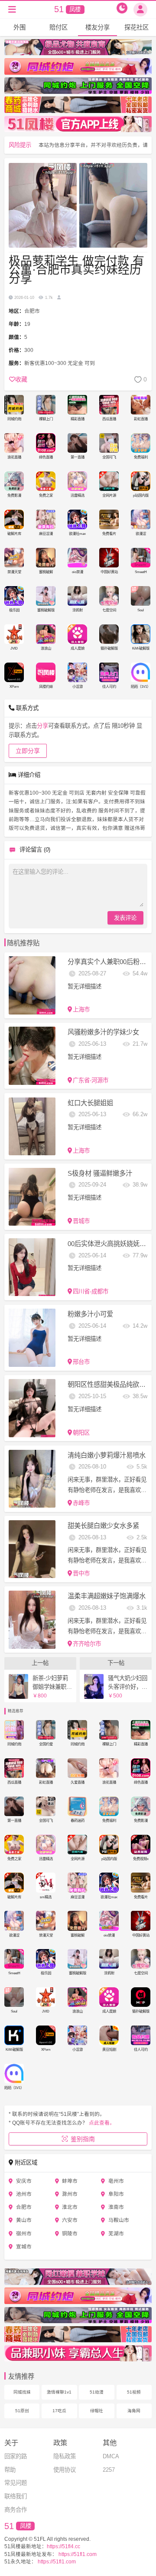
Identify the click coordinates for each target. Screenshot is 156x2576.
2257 (109, 2470)
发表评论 (125, 918)
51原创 (22, 2411)
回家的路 (16, 2456)
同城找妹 (22, 2392)
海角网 (134, 2411)
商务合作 (16, 2510)
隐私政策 (65, 2456)
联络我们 (16, 2496)
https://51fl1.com (77, 2554)
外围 (19, 27)
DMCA (111, 2456)
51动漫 (97, 2392)
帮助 (10, 2470)
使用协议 (65, 2470)
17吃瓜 (59, 2411)
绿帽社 (97, 2411)
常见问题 (16, 2483)
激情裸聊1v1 (59, 2392)
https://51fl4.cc (63, 2546)
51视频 (134, 2392)
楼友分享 (97, 27)
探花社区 (136, 27)
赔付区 (58, 27)
